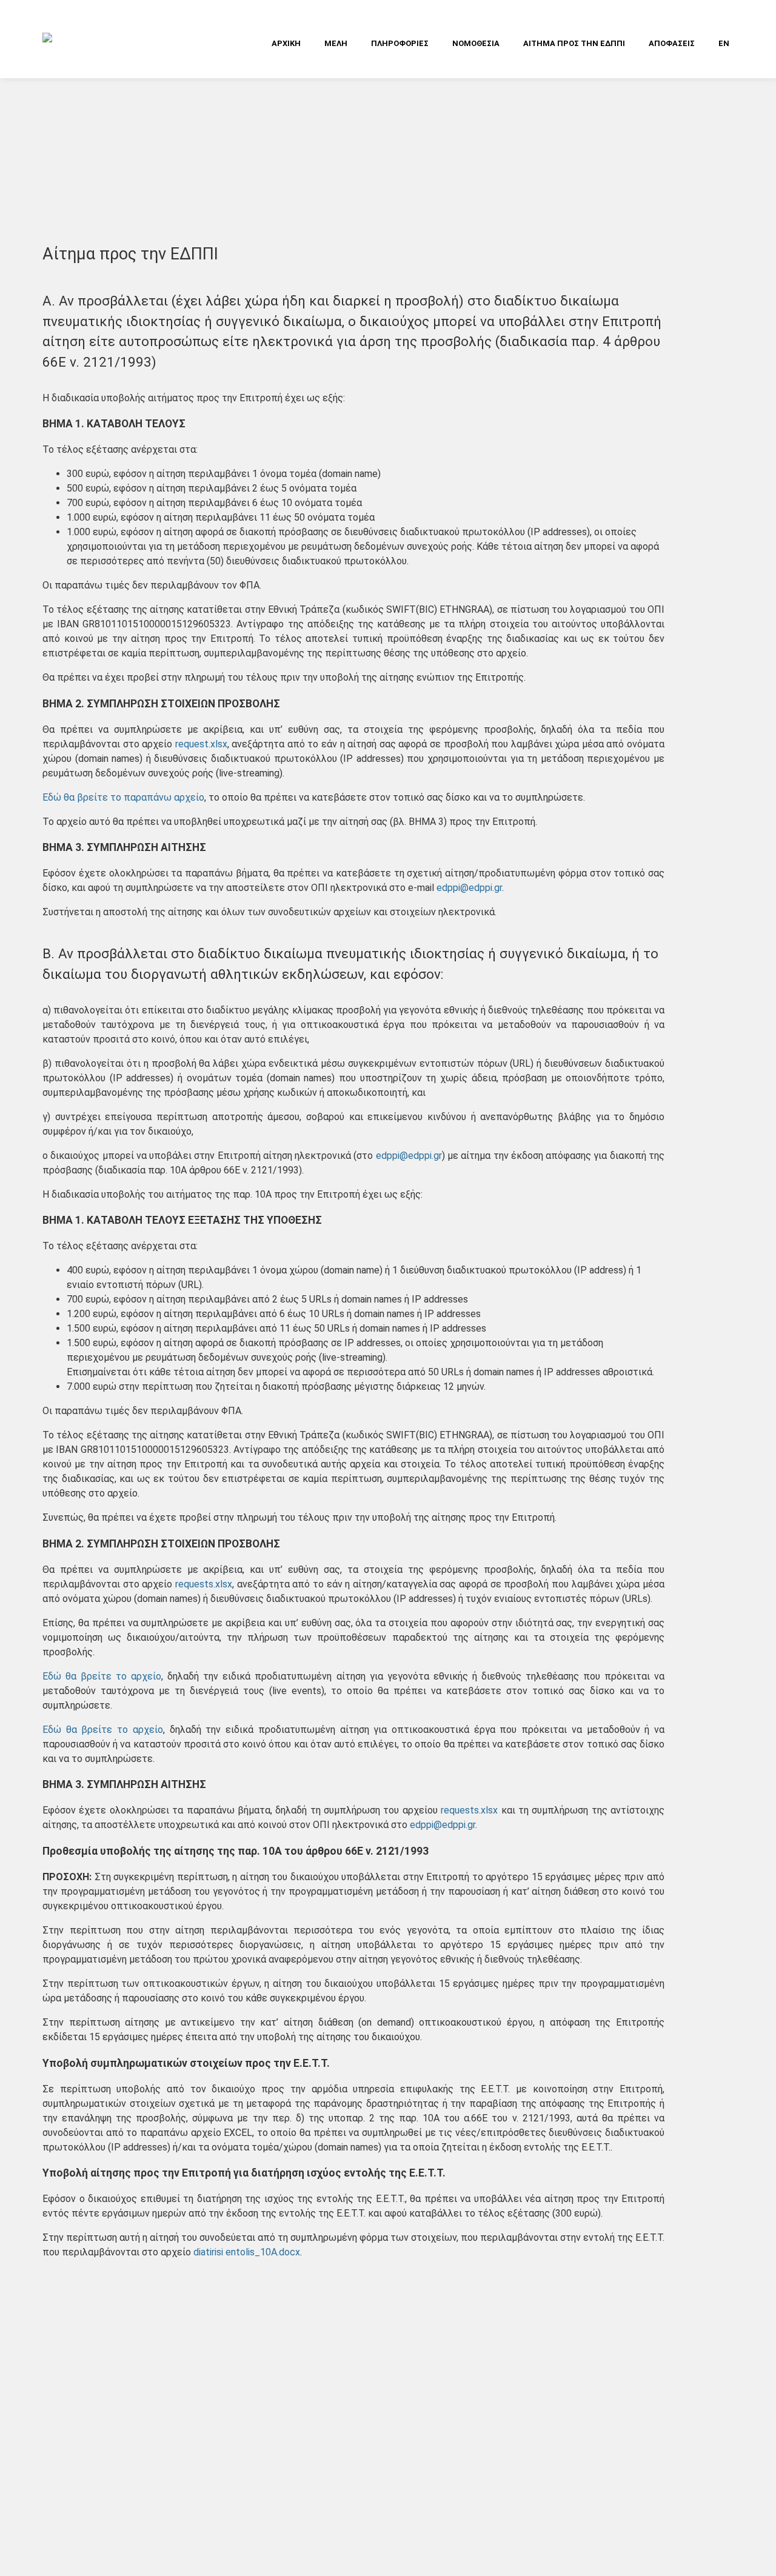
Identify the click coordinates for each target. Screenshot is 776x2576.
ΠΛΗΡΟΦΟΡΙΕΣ (400, 43)
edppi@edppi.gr (469, 888)
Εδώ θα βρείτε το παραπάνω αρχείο (123, 797)
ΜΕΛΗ (336, 43)
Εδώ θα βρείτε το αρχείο (102, 1676)
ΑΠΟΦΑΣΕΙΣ (672, 43)
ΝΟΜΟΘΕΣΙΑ (476, 43)
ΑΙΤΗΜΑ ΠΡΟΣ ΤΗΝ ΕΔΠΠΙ (574, 43)
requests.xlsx (204, 1584)
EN (724, 43)
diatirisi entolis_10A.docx (247, 2252)
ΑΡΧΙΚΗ (286, 43)
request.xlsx (201, 744)
